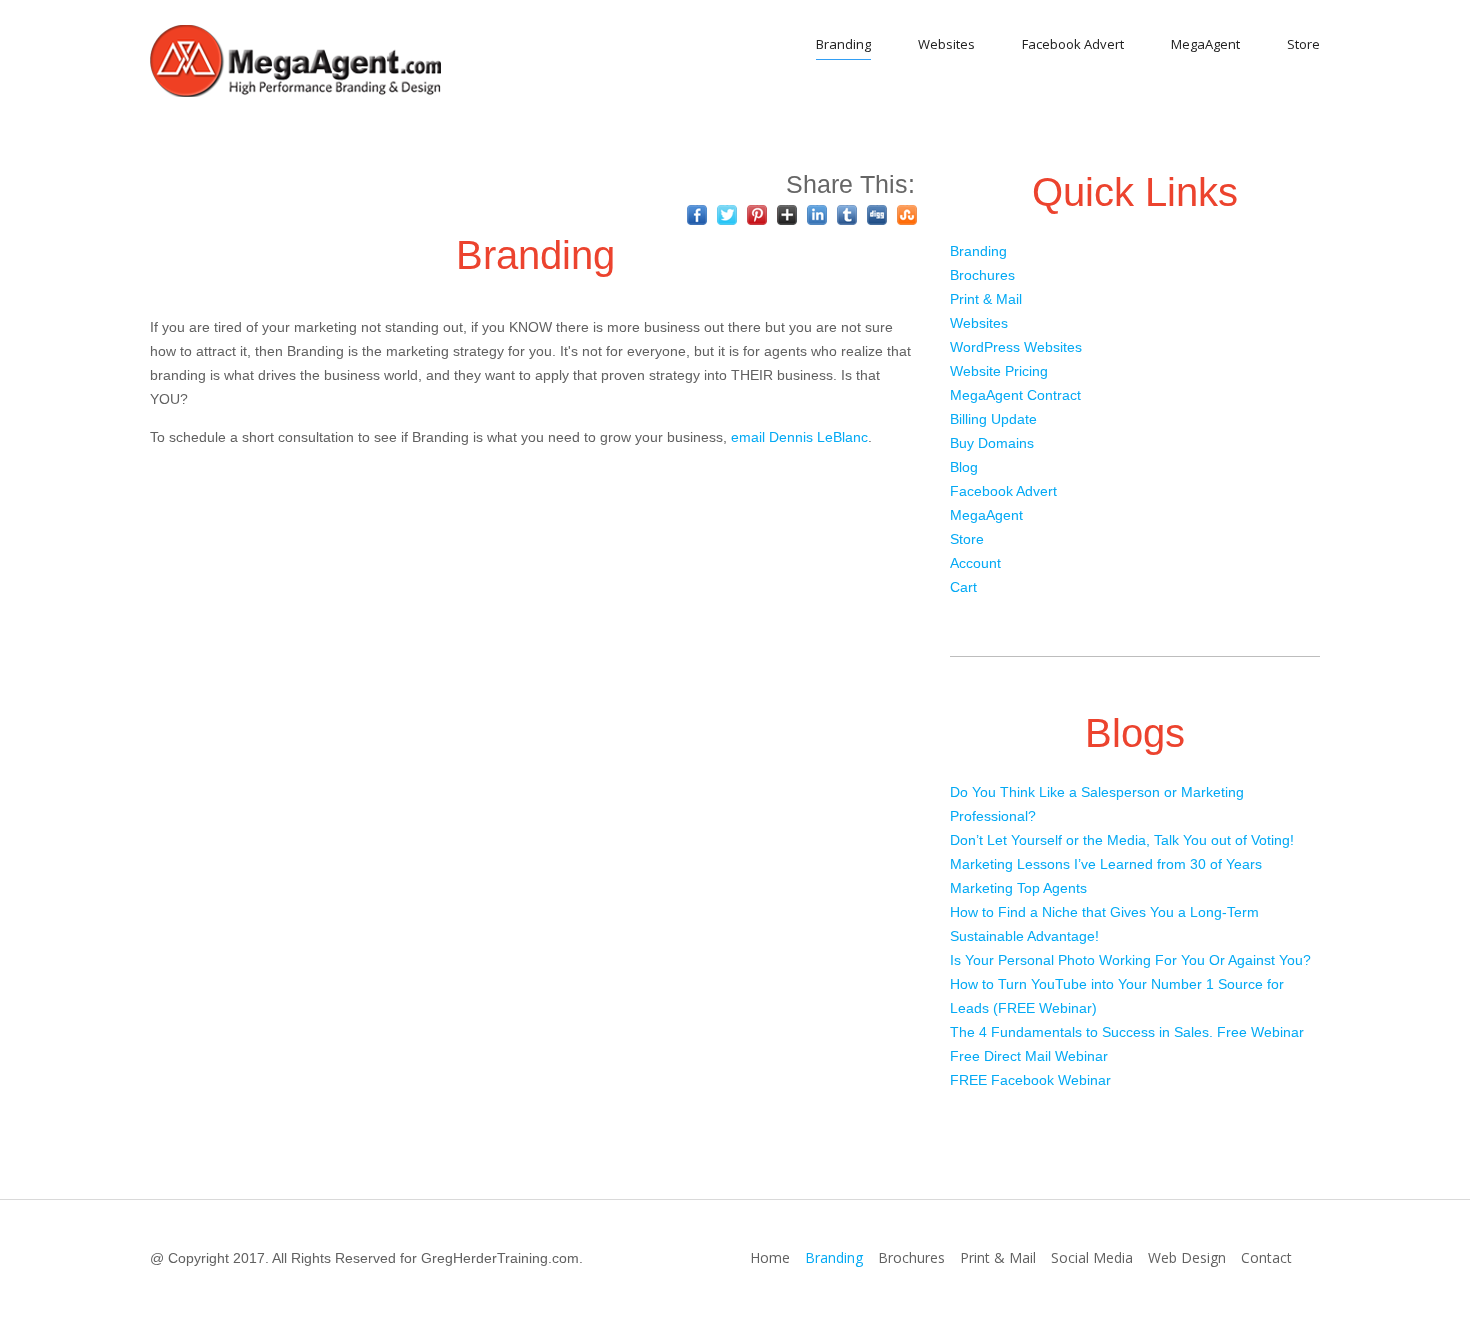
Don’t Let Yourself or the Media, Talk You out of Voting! (1122, 840)
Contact (1266, 1257)
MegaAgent (1205, 44)
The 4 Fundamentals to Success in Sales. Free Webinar (1127, 1032)
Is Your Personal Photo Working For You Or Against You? (1130, 960)
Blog (964, 467)
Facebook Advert (1073, 44)
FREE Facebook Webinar (1030, 1080)
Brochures (982, 275)
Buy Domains (992, 443)
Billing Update (993, 419)
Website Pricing (999, 371)
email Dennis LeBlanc (799, 437)
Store (1303, 44)
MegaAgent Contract (1015, 395)
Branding (843, 44)
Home (770, 1257)
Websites (946, 44)
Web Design (1187, 1257)
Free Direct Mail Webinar (1029, 1056)
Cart (963, 587)
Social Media (1092, 1257)
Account (975, 563)
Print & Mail (986, 299)
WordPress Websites (1016, 347)
